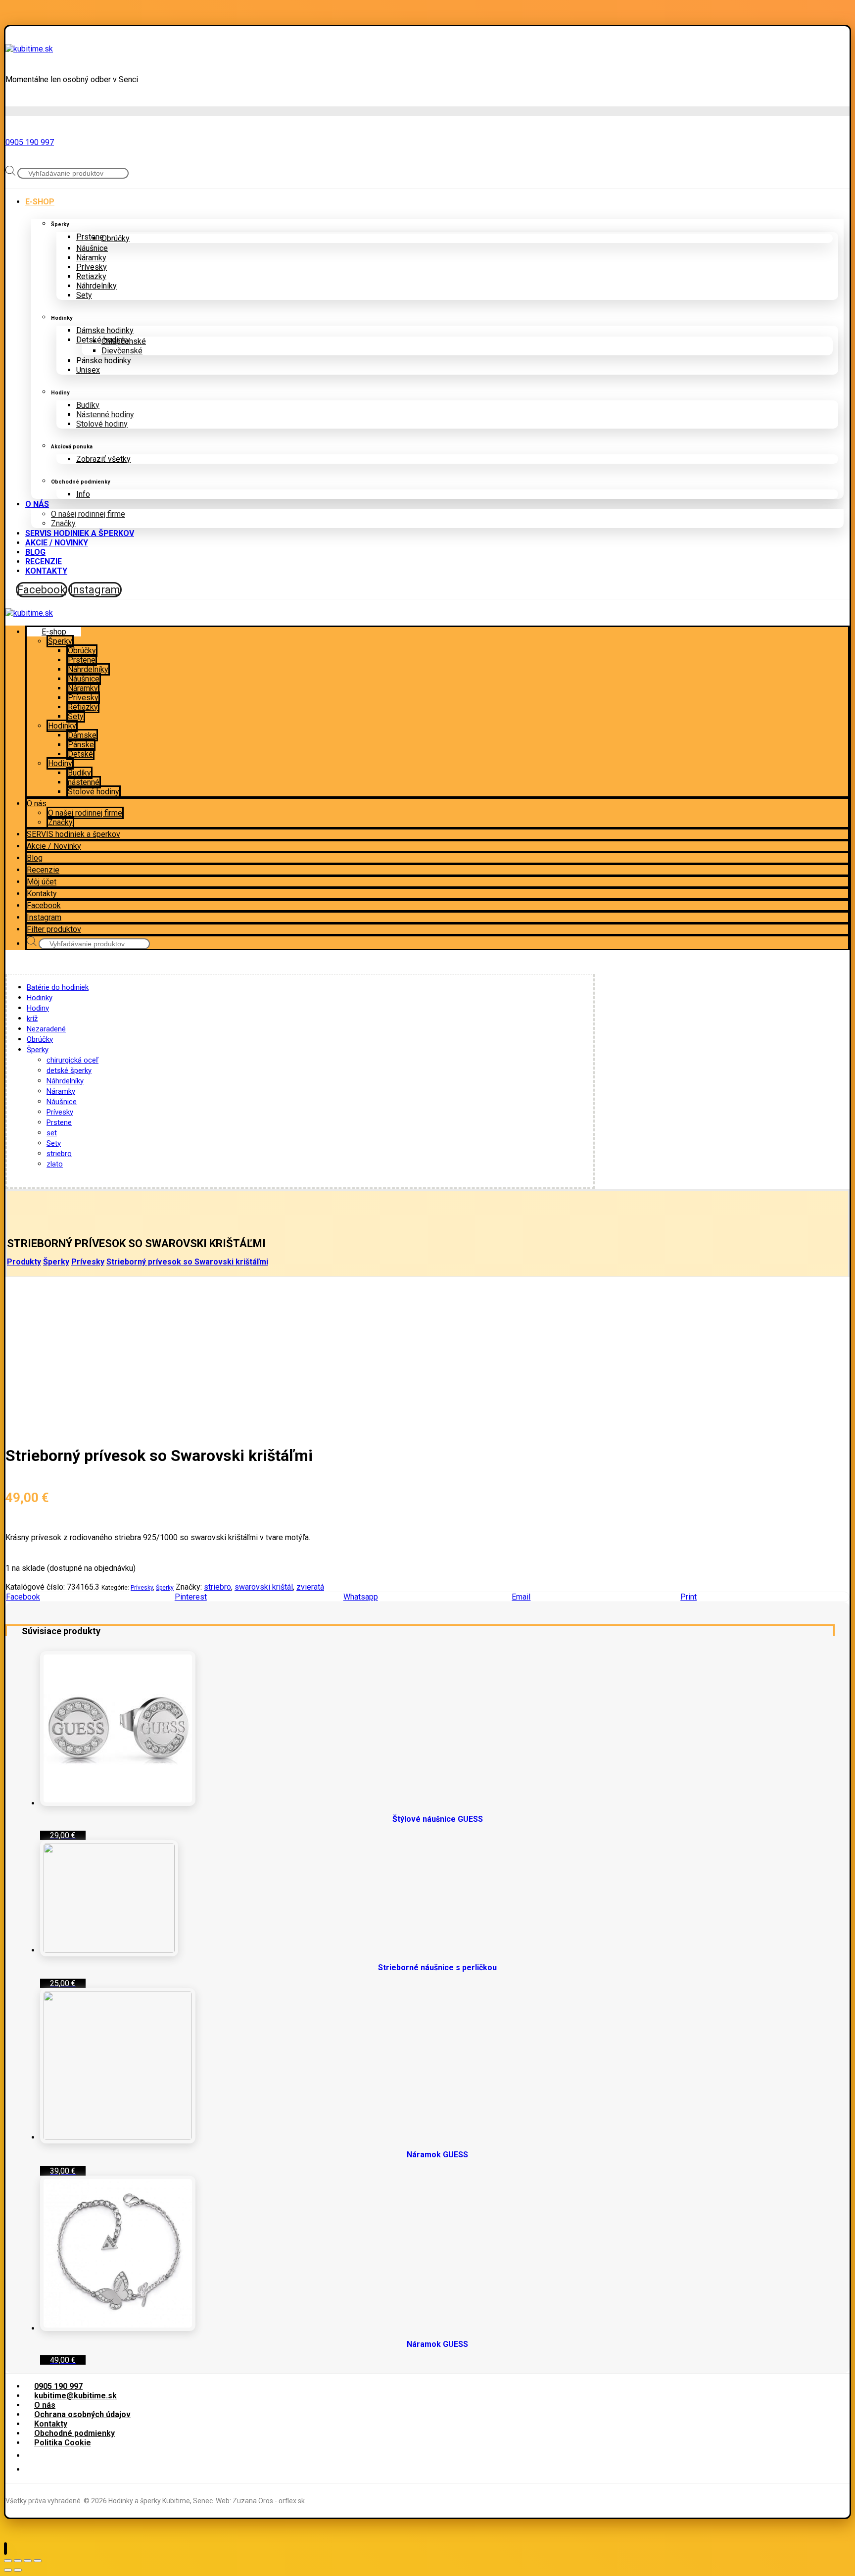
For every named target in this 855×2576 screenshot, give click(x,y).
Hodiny (38, 1008)
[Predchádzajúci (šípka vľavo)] (8, 2570)
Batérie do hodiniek (58, 987)
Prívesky (60, 1112)
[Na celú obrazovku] (28, 2561)
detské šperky (69, 1070)
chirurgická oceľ (72, 1060)
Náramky (61, 1091)
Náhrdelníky (65, 1081)
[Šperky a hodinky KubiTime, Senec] (29, 49)
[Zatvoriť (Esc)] (8, 2561)
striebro (59, 1154)
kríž (32, 1019)
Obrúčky (40, 1039)
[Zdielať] (18, 2561)
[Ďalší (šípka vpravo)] (18, 2570)
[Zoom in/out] (38, 2561)
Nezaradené (46, 1029)
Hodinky (40, 998)
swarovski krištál (264, 1587)
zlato (55, 1164)
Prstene (59, 1122)
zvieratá (310, 1587)
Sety (54, 1143)
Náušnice (62, 1102)
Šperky (38, 1050)
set (52, 1133)
